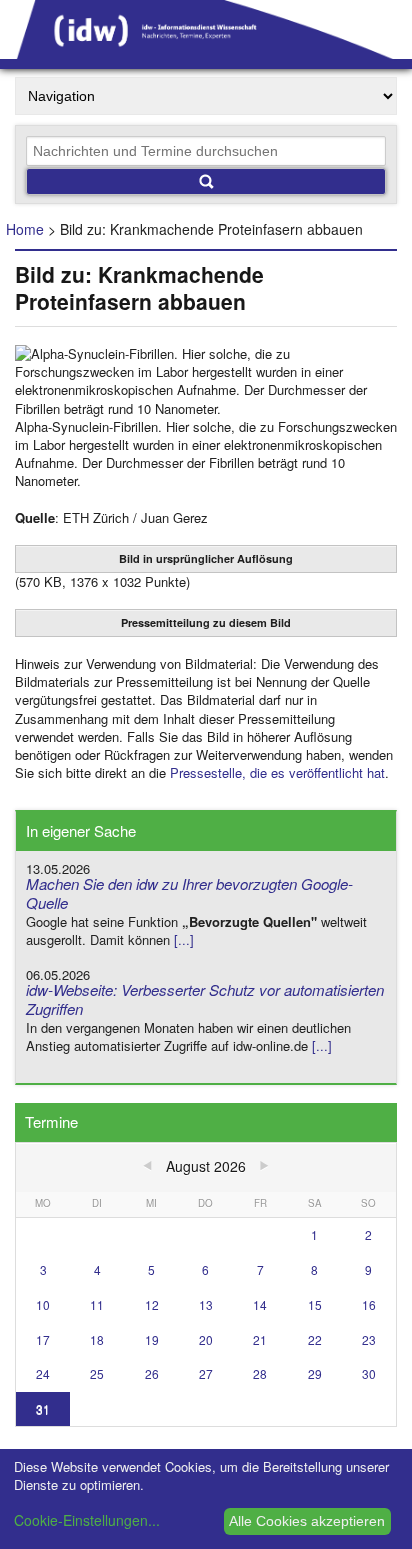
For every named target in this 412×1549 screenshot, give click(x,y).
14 (260, 1304)
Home (25, 229)
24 (43, 1373)
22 (315, 1339)
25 (97, 1373)
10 (43, 1304)
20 (206, 1339)
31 (43, 1408)
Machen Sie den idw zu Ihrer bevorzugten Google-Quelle (189, 893)
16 (369, 1304)
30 (369, 1373)
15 (315, 1304)
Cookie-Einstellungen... (87, 1520)
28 (260, 1373)
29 (315, 1373)
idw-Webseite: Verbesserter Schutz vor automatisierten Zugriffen (205, 999)
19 (152, 1339)
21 (260, 1339)
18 (97, 1339)
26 (152, 1373)
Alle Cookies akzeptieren (307, 1521)
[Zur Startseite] (206, 52)
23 (369, 1339)
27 (206, 1373)
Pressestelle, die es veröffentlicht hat (277, 772)
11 (97, 1304)
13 (206, 1304)
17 (43, 1339)
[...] (184, 939)
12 (152, 1304)
